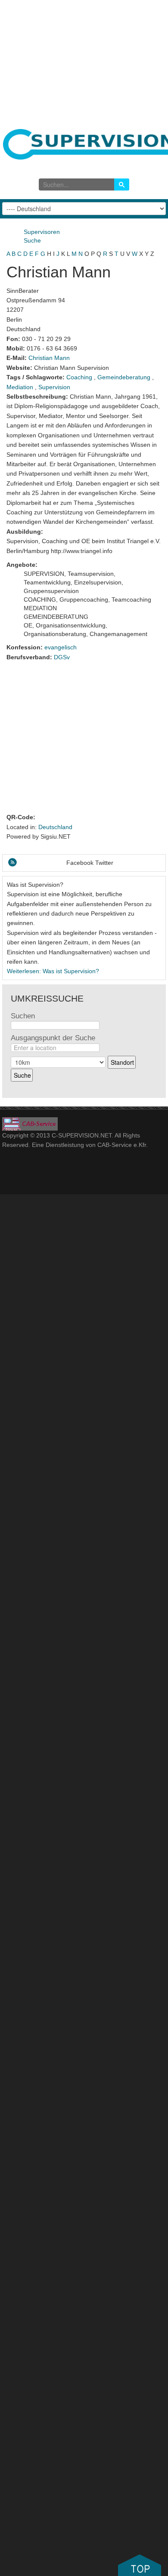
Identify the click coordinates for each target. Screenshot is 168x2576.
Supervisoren (42, 232)
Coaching (79, 377)
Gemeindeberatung (124, 377)
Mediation (20, 387)
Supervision (54, 387)
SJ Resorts (31, 1124)
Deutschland (55, 827)
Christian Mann (49, 358)
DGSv (62, 657)
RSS (12, 862)
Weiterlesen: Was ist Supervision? (53, 971)
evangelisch (61, 647)
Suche (32, 240)
